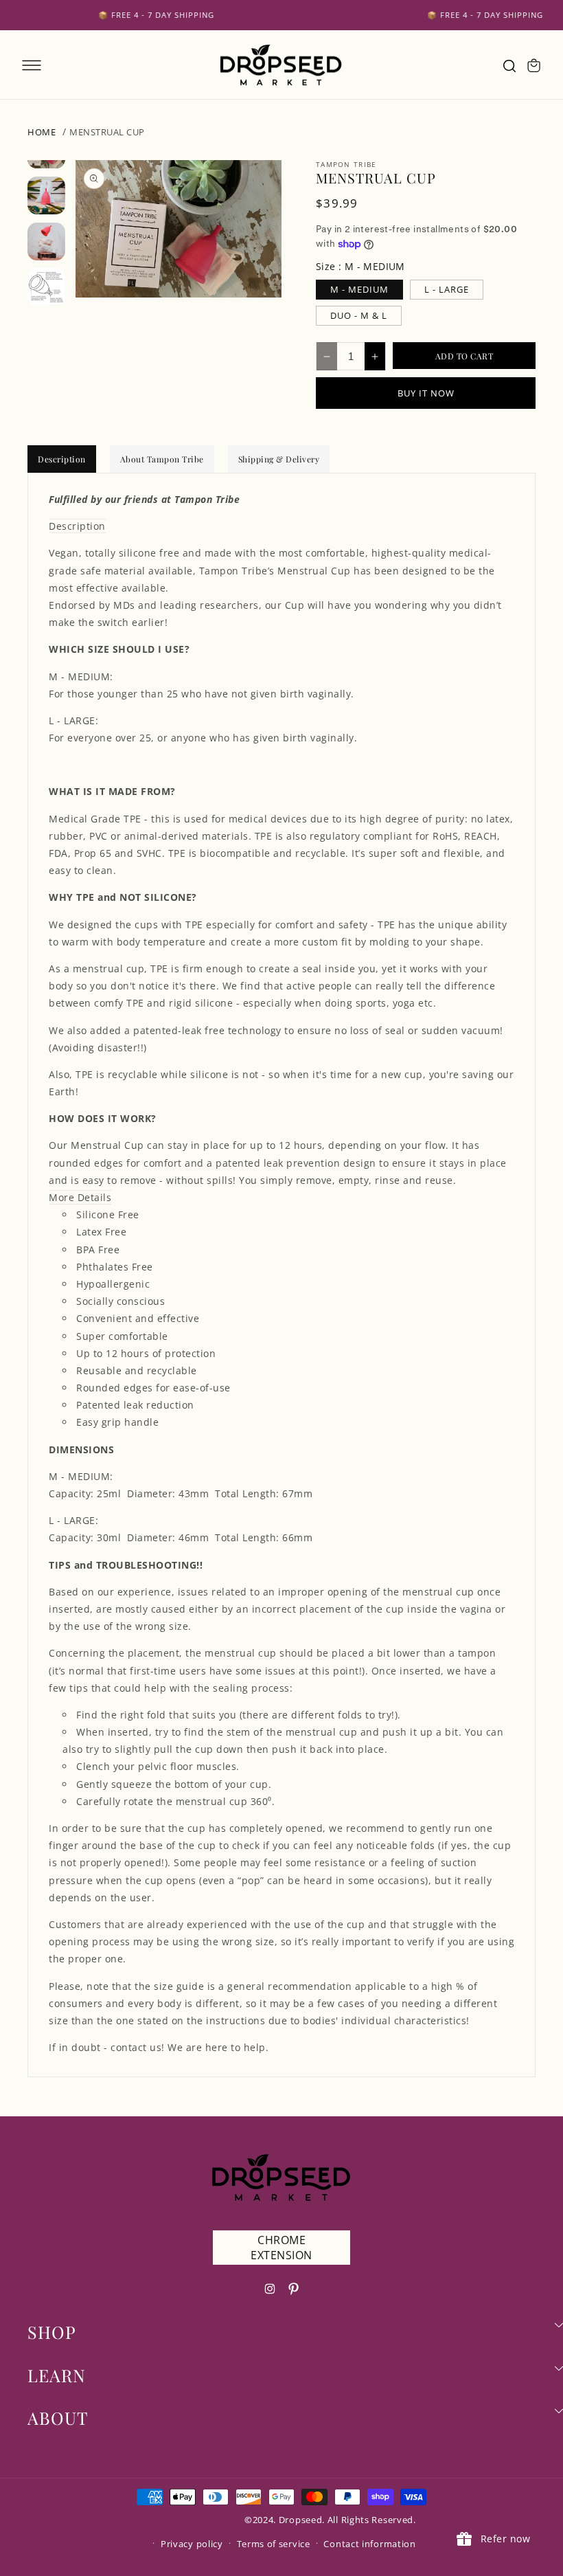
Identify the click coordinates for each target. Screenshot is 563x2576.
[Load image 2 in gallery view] (46, 195)
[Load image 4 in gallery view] (46, 287)
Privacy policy (192, 2544)
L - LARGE (447, 289)
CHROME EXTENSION (281, 2248)
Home (42, 132)
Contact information (369, 2544)
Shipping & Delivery (279, 459)
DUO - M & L (359, 315)
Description (62, 459)
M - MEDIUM (359, 289)
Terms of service (274, 2544)
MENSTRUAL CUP (107, 132)
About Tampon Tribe (162, 459)
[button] (32, 65)
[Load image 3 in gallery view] (46, 242)
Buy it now (426, 393)
